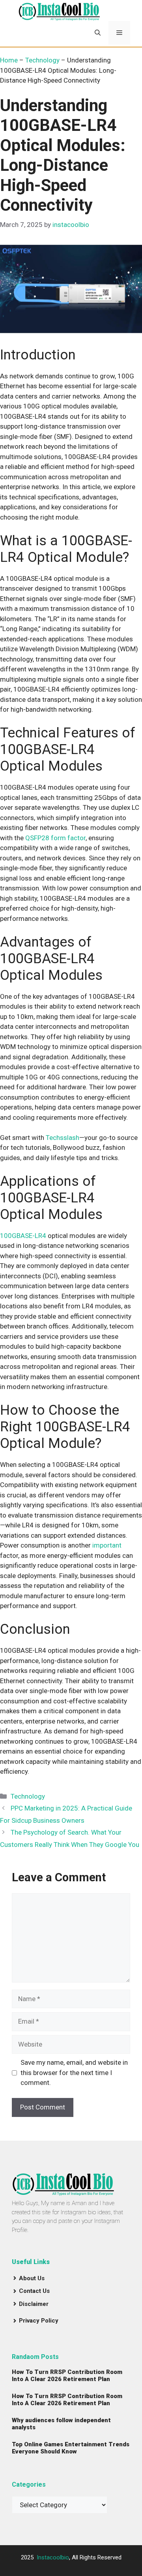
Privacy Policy (39, 2321)
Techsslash (63, 1138)
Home (9, 60)
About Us (32, 2278)
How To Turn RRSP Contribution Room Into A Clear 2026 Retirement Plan (67, 2376)
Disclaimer (34, 2304)
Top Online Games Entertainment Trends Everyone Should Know (71, 2448)
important (107, 1545)
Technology (42, 60)
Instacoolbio (53, 2557)
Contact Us (34, 2291)
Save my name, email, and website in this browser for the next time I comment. (74, 2072)
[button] (98, 33)
